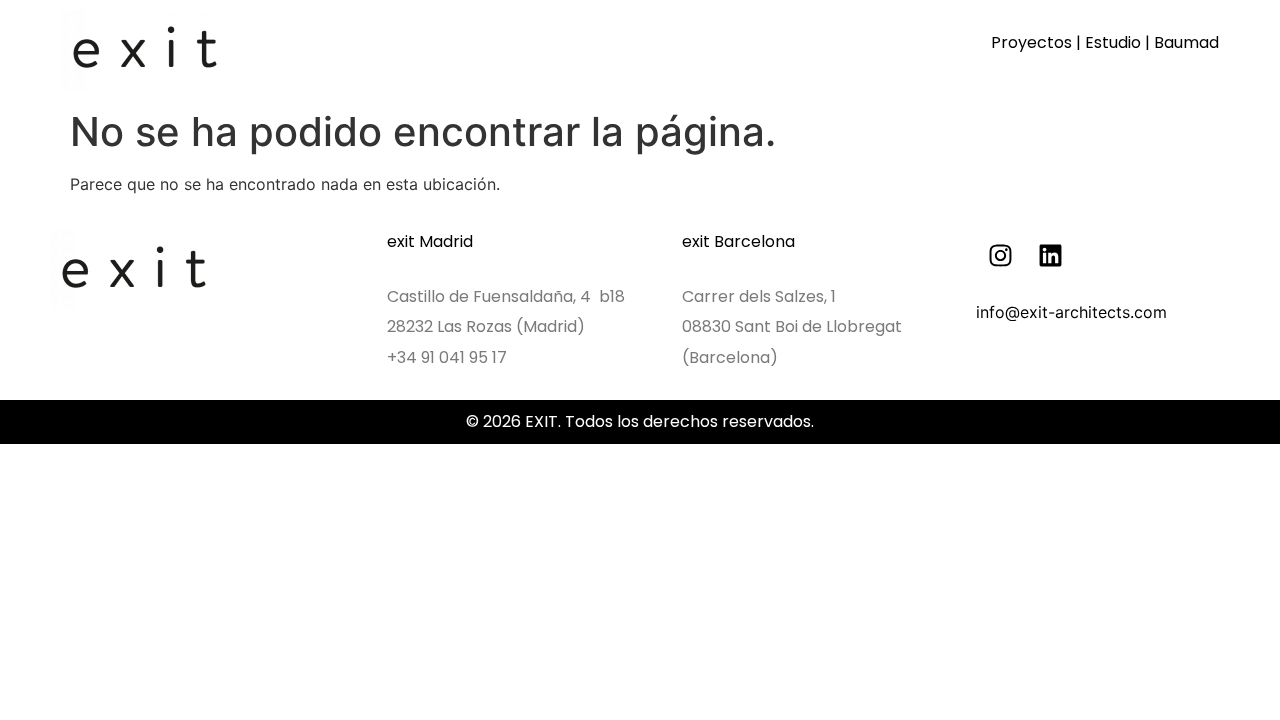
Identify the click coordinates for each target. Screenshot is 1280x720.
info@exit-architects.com (1071, 312)
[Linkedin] (1051, 255)
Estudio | (1119, 42)
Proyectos (1031, 42)
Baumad (1186, 42)
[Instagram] (1001, 255)
